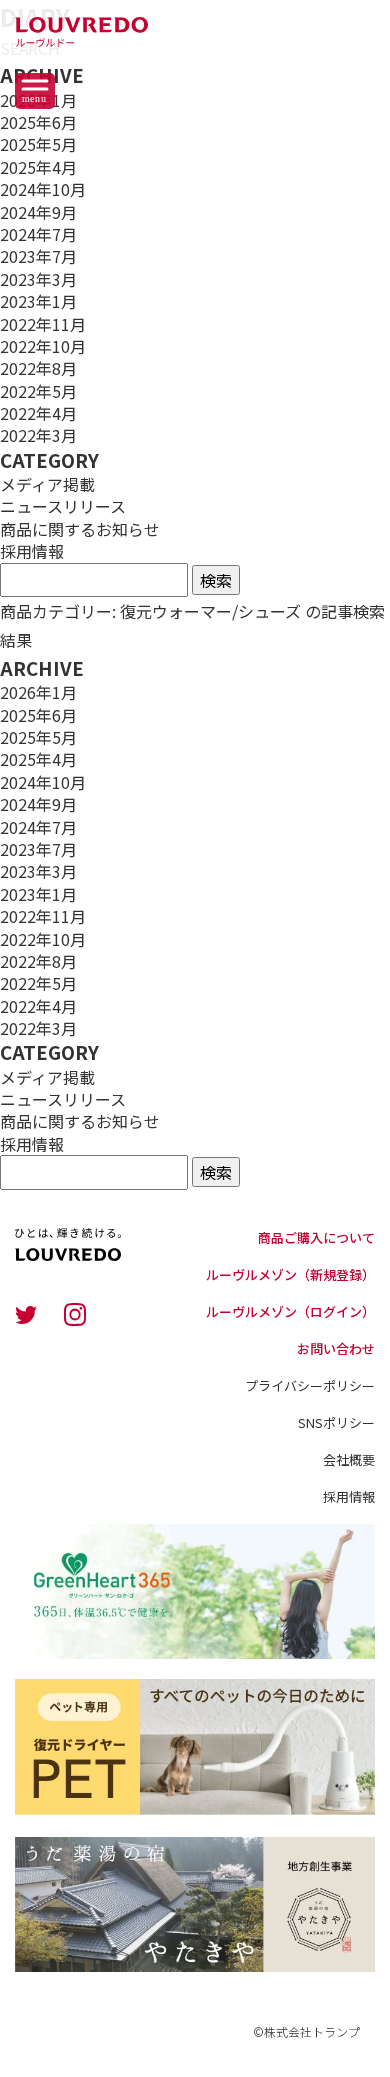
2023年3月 (38, 279)
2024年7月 (38, 234)
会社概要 (349, 1459)
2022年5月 (38, 391)
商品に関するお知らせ (80, 529)
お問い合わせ (336, 1348)
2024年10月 (43, 189)
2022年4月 (38, 413)
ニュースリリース (63, 506)
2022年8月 (38, 368)
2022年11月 (43, 324)
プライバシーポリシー (310, 1385)
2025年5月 (38, 144)
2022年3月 (38, 435)
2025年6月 (38, 122)
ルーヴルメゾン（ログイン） (290, 1311)
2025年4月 (38, 167)
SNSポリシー (336, 1422)
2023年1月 (38, 301)
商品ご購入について (316, 1237)
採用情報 (32, 551)
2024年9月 (38, 212)
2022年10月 (43, 346)
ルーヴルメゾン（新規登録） (290, 1274)
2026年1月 (38, 692)
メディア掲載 (47, 484)
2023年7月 (38, 256)
